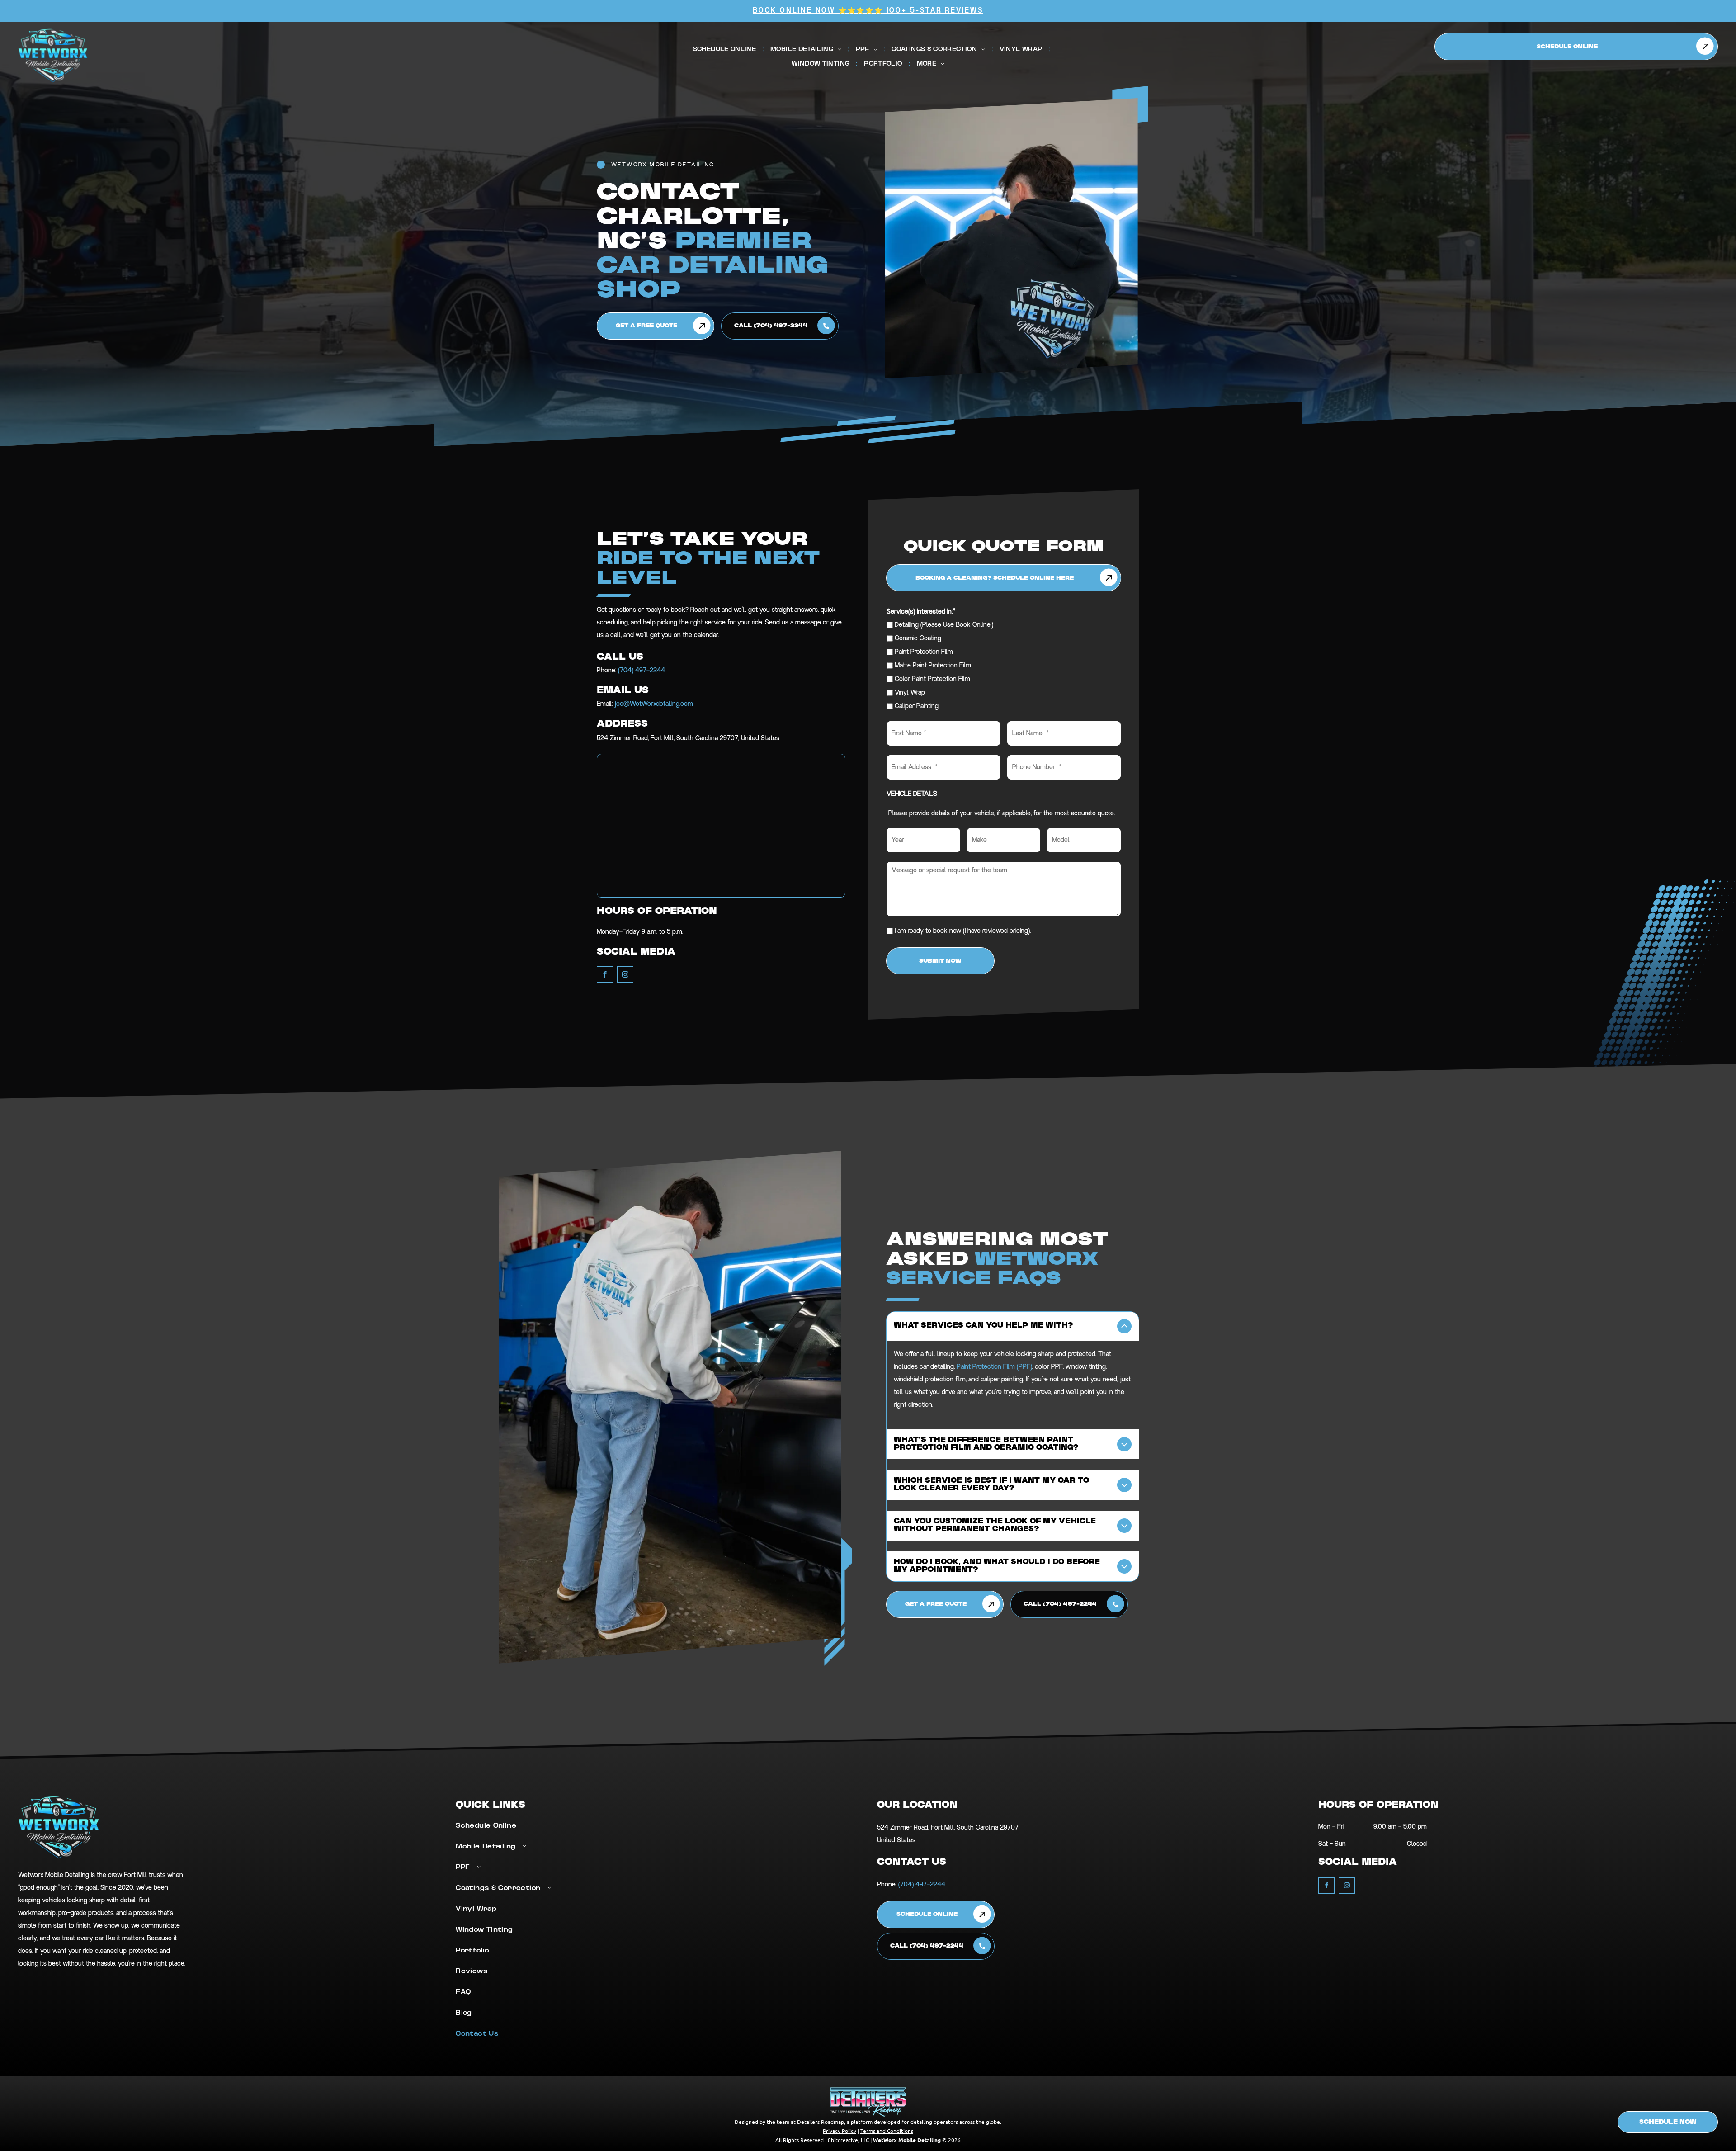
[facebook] (605, 976)
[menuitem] (725, 49)
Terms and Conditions (887, 2131)
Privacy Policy (840, 2131)
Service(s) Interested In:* (921, 612)
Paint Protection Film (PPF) (994, 1367)
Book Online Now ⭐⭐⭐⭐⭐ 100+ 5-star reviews (868, 11)
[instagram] (625, 976)
